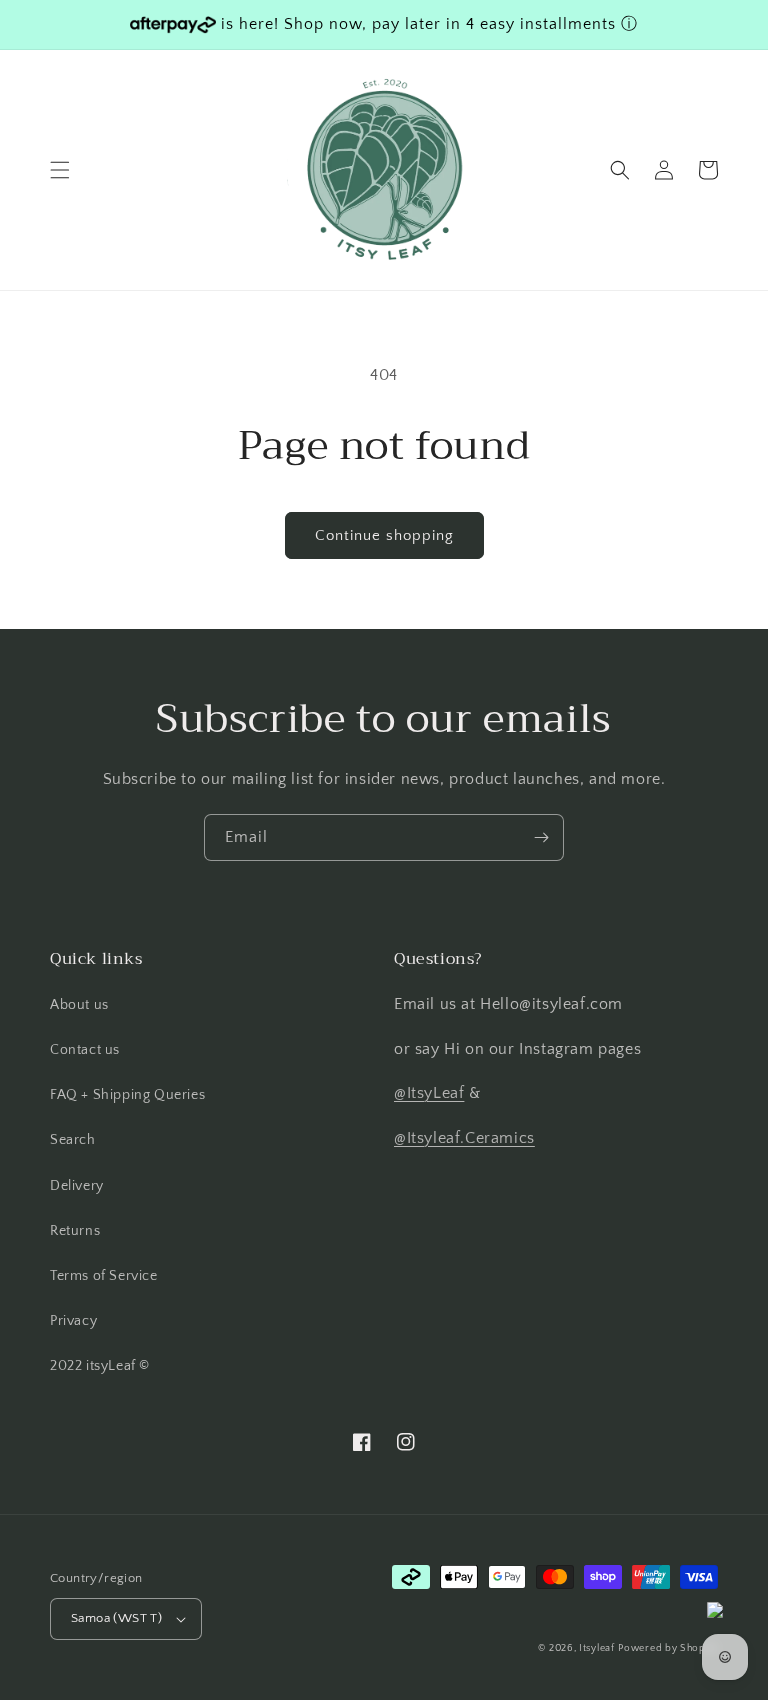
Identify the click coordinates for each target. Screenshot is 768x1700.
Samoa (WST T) (116, 1618)
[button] (60, 170)
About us (79, 1005)
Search (73, 1140)
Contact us (85, 1050)
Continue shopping (384, 535)
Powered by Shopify (668, 1648)
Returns (75, 1231)
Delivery (77, 1186)
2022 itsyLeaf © (100, 1366)
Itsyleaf (597, 1648)
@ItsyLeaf (429, 1093)
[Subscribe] (541, 837)
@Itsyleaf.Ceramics (464, 1138)
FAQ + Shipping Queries (127, 1095)
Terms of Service (104, 1276)
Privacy (73, 1321)
